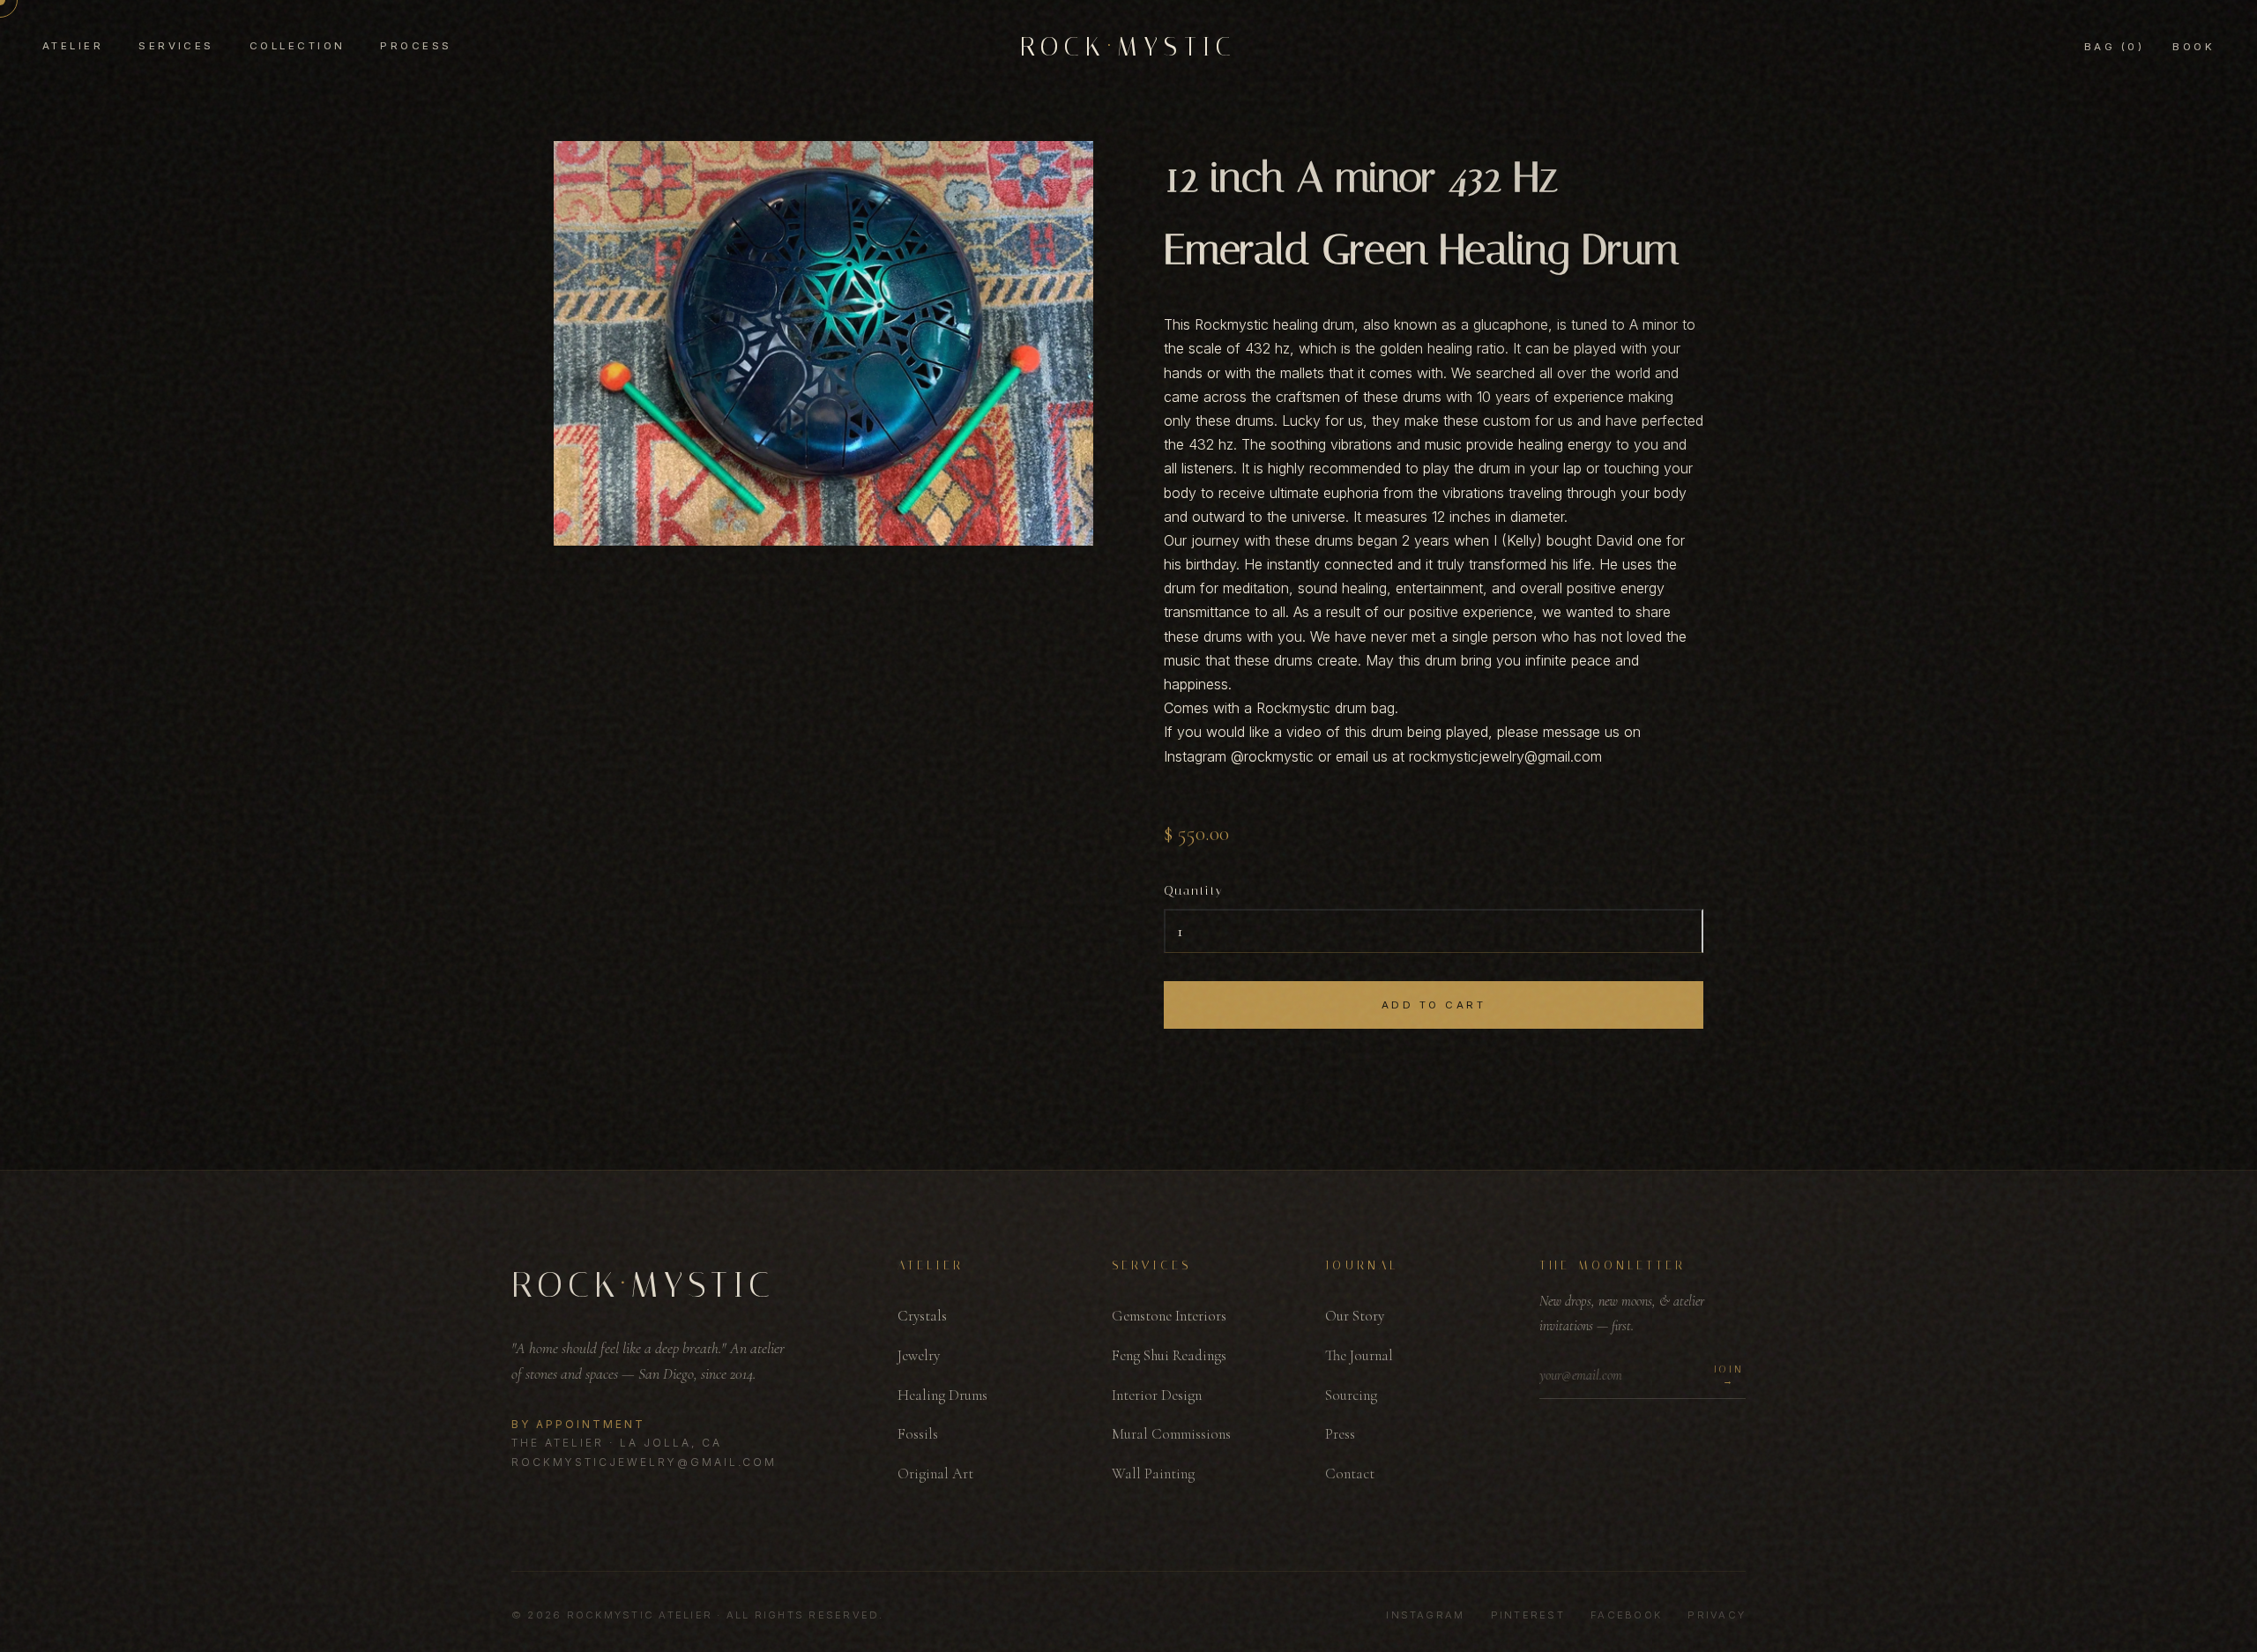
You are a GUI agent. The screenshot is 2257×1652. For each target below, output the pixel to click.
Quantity (1194, 891)
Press (1340, 1434)
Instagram (1425, 1615)
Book (2194, 47)
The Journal (1359, 1355)
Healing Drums (942, 1395)
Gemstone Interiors (1169, 1316)
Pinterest (1528, 1615)
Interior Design (1157, 1395)
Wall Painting (1153, 1473)
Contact (1350, 1473)
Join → (1729, 1375)
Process (416, 46)
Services (176, 46)
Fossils (918, 1434)
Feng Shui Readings (1169, 1355)
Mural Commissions (1171, 1434)
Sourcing (1351, 1395)
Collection (298, 46)
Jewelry (919, 1355)
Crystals (922, 1316)
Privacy (1717, 1615)
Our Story (1355, 1316)
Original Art (935, 1473)
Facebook (1626, 1615)
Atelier (73, 46)
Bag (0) (2114, 47)
